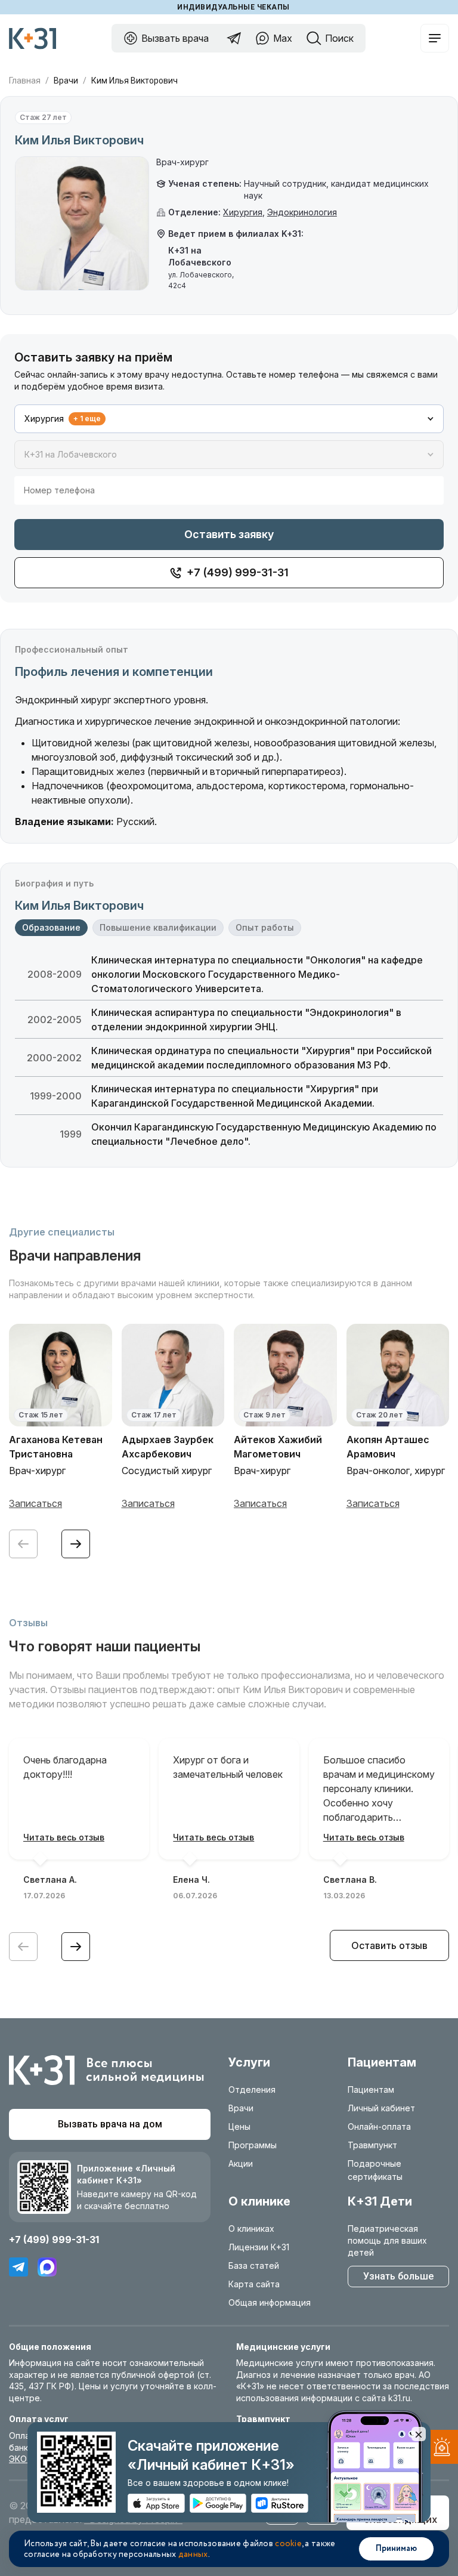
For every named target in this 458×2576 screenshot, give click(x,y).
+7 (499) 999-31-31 (54, 2240)
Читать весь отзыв (64, 1837)
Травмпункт (372, 2145)
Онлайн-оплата (379, 2126)
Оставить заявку (229, 534)
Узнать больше (398, 2276)
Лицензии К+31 (259, 2247)
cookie (288, 2544)
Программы (253, 2145)
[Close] (419, 2434)
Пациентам (371, 2089)
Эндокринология (302, 212)
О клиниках (251, 2228)
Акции (241, 2163)
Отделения (252, 2089)
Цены (239, 2126)
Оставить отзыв (389, 1945)
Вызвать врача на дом (110, 2124)
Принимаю (396, 2549)
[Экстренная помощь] (440, 2449)
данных (193, 2555)
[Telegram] (18, 2267)
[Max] (47, 2267)
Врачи (66, 81)
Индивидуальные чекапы (233, 7)
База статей (254, 2265)
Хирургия (243, 212)
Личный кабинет (381, 2108)
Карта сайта (254, 2284)
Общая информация (270, 2302)
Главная (25, 81)
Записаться (35, 1503)
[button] (76, 1544)
